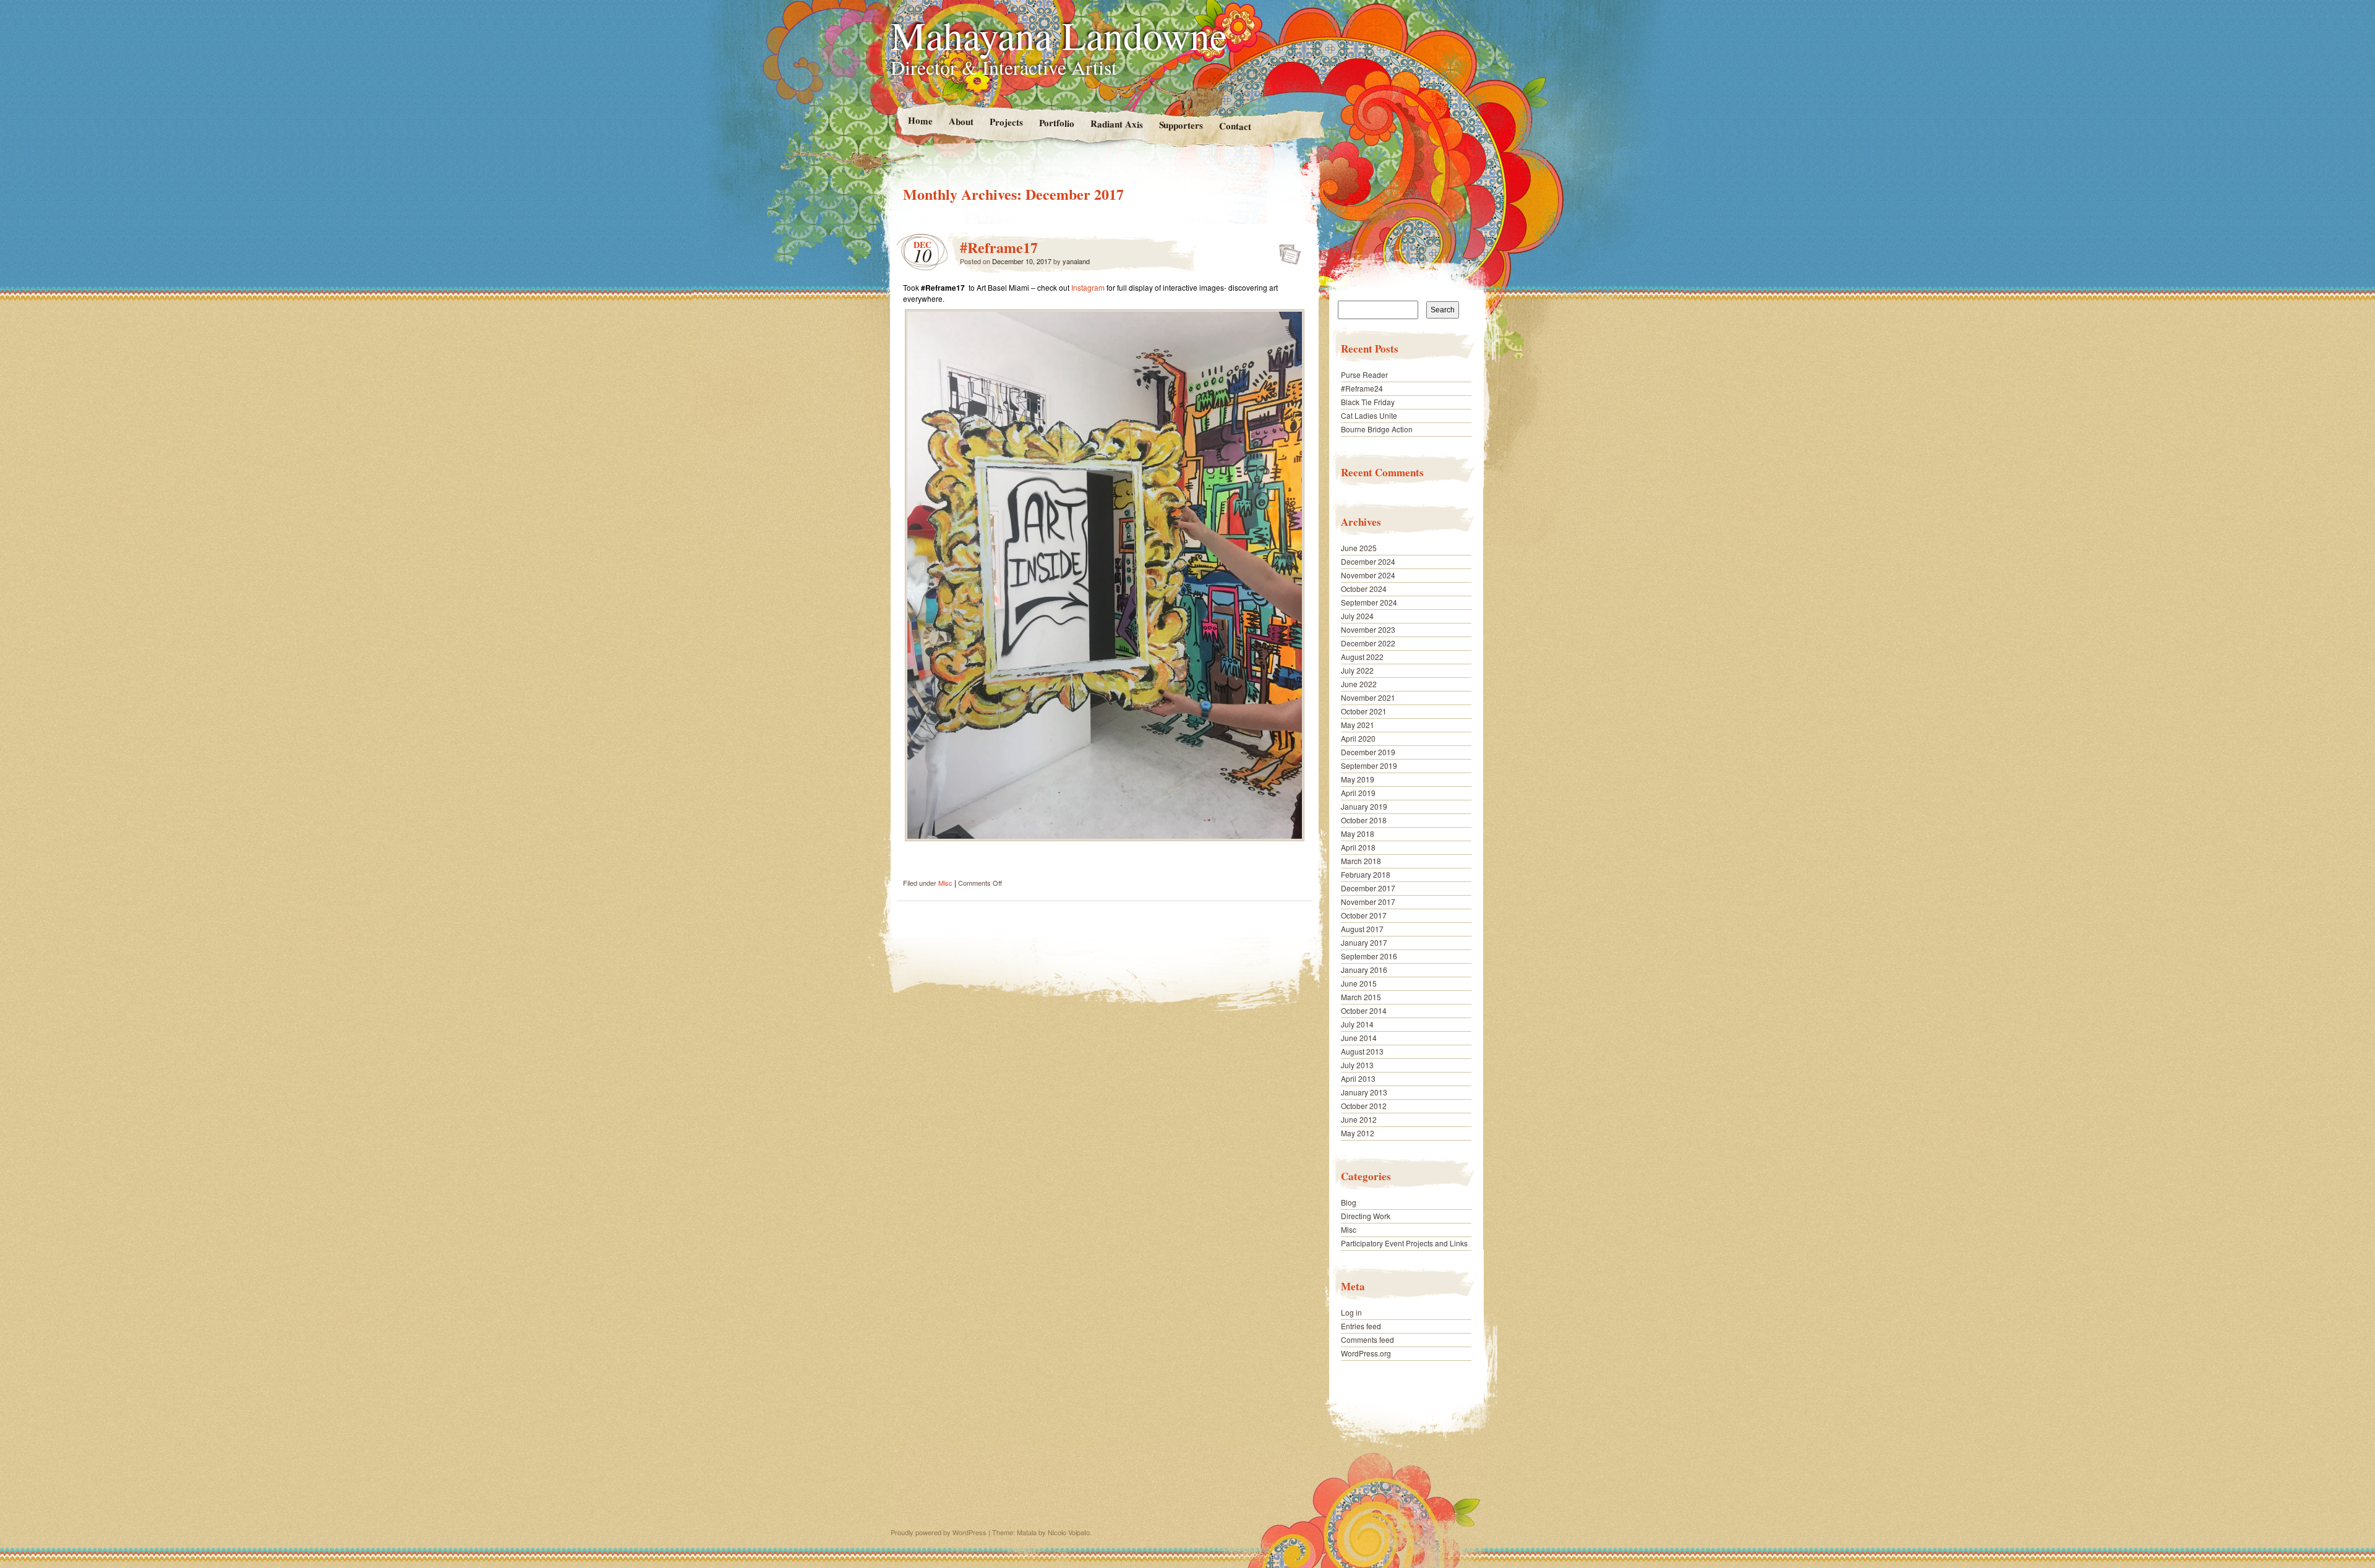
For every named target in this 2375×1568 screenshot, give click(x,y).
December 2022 (1368, 643)
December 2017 (1368, 888)
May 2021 (1358, 725)
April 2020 (1358, 738)
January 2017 (1364, 942)
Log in (1351, 1312)
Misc (945, 883)
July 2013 (1357, 1065)
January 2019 (1364, 806)
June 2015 (1359, 983)
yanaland (1076, 261)
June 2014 (1359, 1038)
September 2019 (1369, 765)
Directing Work (1366, 1216)
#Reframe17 (999, 247)
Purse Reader (1364, 375)
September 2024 (1369, 602)
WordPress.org (1366, 1353)
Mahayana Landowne (1059, 35)
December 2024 (1368, 561)
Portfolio (1056, 123)
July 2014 (1357, 1024)
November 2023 (1368, 629)
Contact (1235, 126)
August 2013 (1362, 1051)
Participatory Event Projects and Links (1404, 1243)
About (961, 121)
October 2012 (1364, 1106)
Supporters (1181, 125)
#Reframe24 (1362, 388)
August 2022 (1362, 657)
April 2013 (1358, 1078)
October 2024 (1364, 589)
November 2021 (1368, 697)
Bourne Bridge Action (1377, 429)
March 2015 (1361, 997)
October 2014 (1364, 1010)
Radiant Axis (1116, 123)
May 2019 (1358, 779)
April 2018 (1358, 847)
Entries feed (1361, 1326)
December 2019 (1368, 752)
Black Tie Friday (1368, 402)
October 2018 (1364, 820)
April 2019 (1358, 793)
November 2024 (1368, 575)
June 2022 (1359, 684)
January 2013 (1364, 1092)
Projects (1006, 122)
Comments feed (1367, 1339)
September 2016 (1369, 956)
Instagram (1088, 287)
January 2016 (1364, 970)
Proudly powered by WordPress (939, 1532)
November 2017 (1368, 902)
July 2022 (1357, 670)
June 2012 (1359, 1119)
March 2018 (1361, 861)
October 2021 (1364, 711)
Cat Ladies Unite (1369, 415)
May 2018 (1358, 833)
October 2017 (1364, 915)
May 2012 (1358, 1133)
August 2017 (1362, 929)
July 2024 (1357, 616)
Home (920, 120)
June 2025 (1359, 548)
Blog (1349, 1202)
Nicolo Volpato (1069, 1532)
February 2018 (1366, 874)
